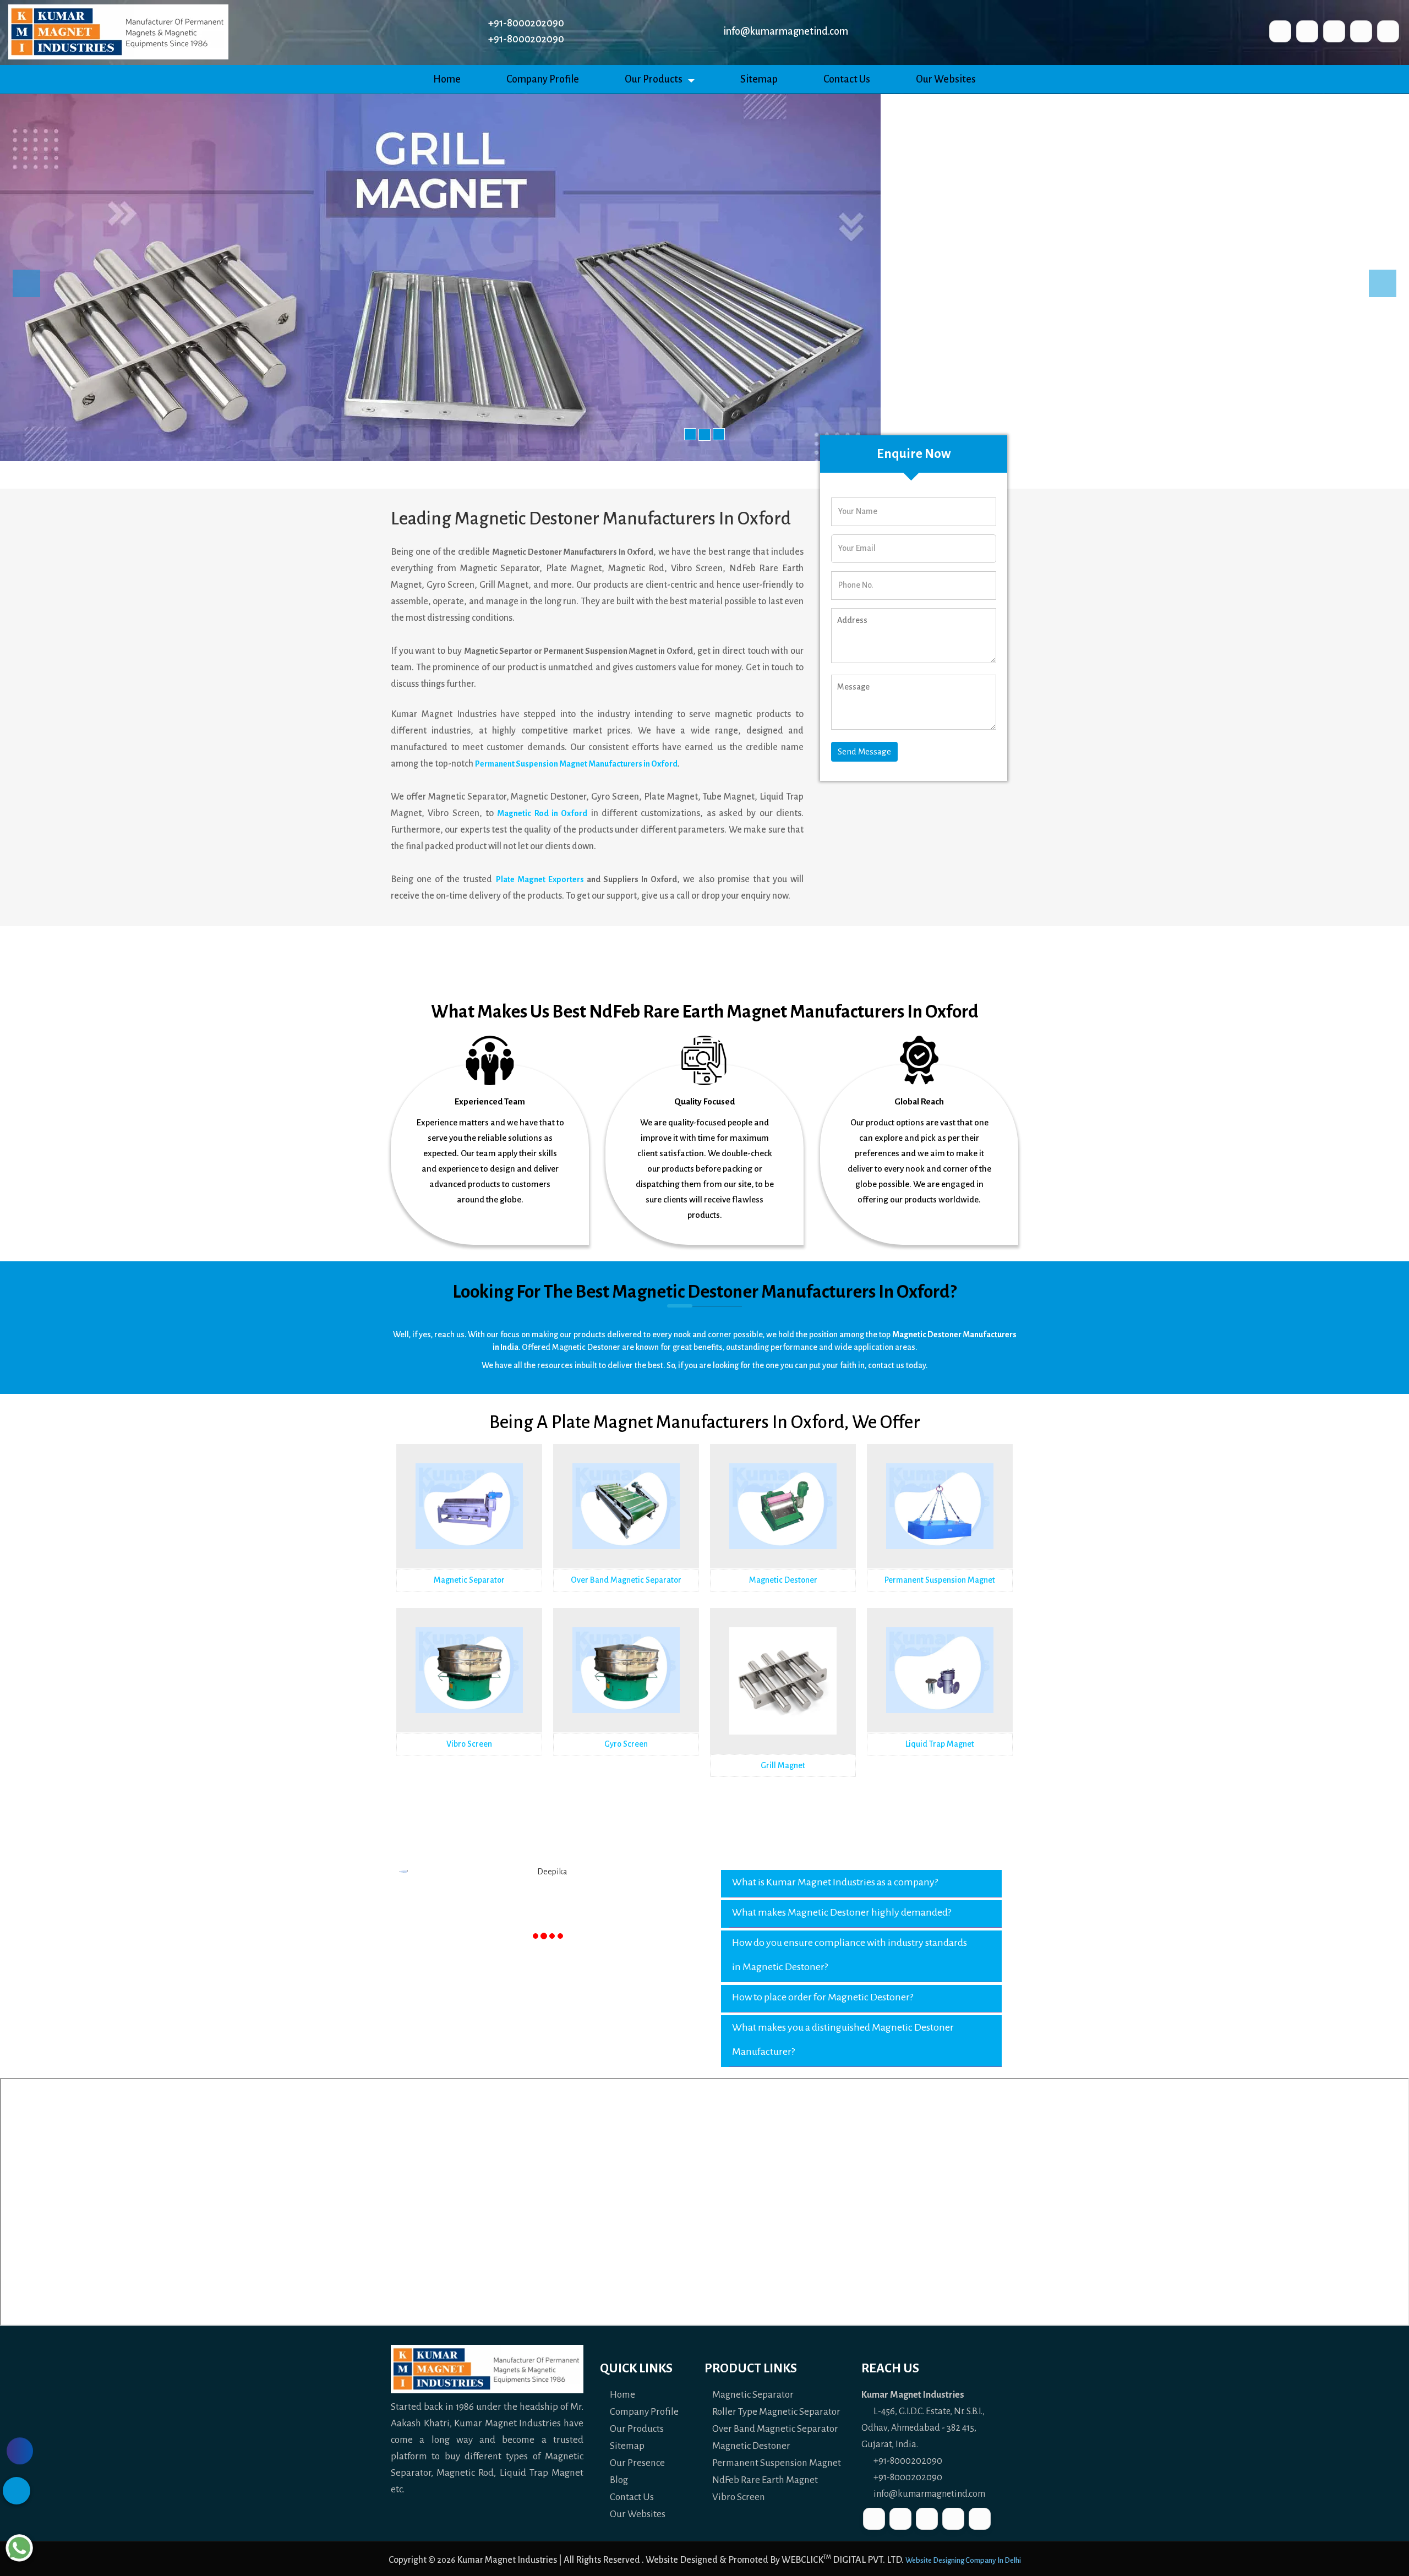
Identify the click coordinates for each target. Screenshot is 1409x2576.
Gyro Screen (626, 1744)
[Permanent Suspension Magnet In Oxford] (940, 1522)
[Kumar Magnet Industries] (118, 31)
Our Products (654, 79)
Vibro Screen (469, 1744)
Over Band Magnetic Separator (626, 1580)
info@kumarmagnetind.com (785, 31)
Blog (618, 2480)
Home (447, 79)
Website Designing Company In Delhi (963, 2560)
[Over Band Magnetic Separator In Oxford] (626, 1522)
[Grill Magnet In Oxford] (783, 1701)
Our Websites (946, 79)
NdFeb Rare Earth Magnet (765, 2480)
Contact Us (847, 79)
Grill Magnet (783, 1765)
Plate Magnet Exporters (540, 879)
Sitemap (759, 79)
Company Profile (543, 79)
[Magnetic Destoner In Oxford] (783, 1522)
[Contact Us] (20, 2451)
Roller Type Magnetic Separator (776, 2412)
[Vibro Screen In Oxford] (469, 1686)
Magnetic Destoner (783, 1580)
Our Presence (637, 2463)
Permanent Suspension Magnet (940, 1580)
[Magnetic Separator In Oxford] (469, 1522)
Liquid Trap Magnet (940, 1744)
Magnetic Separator (469, 1580)
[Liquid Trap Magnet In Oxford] (940, 1686)
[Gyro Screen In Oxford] (626, 1686)
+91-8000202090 (907, 2461)
